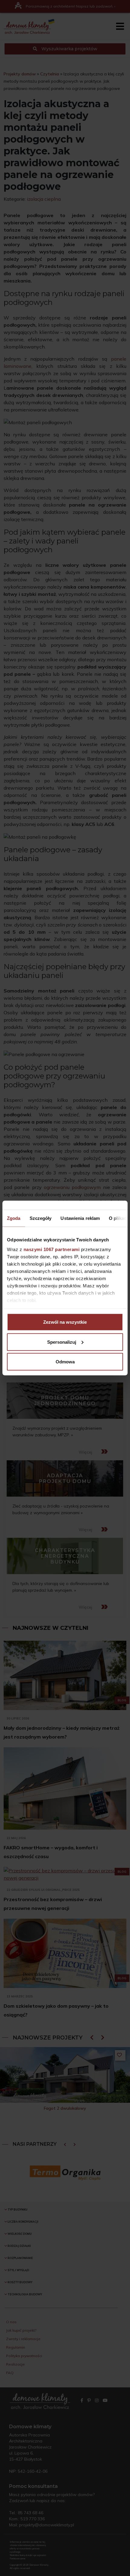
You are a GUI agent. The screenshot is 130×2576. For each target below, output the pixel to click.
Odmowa (65, 1362)
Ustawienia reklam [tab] (80, 1218)
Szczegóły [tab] (41, 1218)
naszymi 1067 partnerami (52, 1249)
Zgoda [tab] (14, 1218)
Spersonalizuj (62, 1342)
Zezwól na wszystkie (65, 1322)
